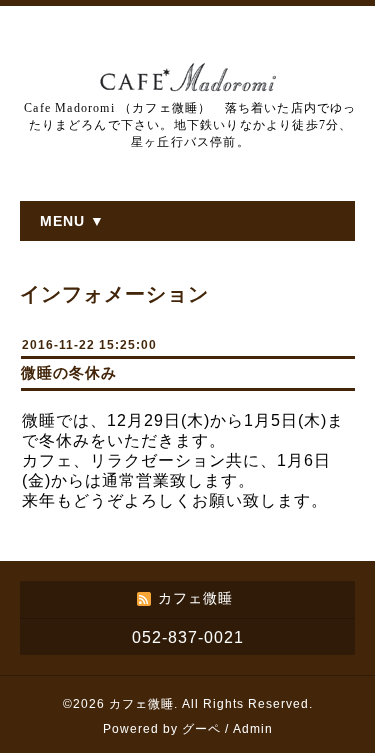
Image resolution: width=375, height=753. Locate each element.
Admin (253, 729)
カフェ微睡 (141, 704)
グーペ (201, 729)
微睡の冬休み (69, 372)
